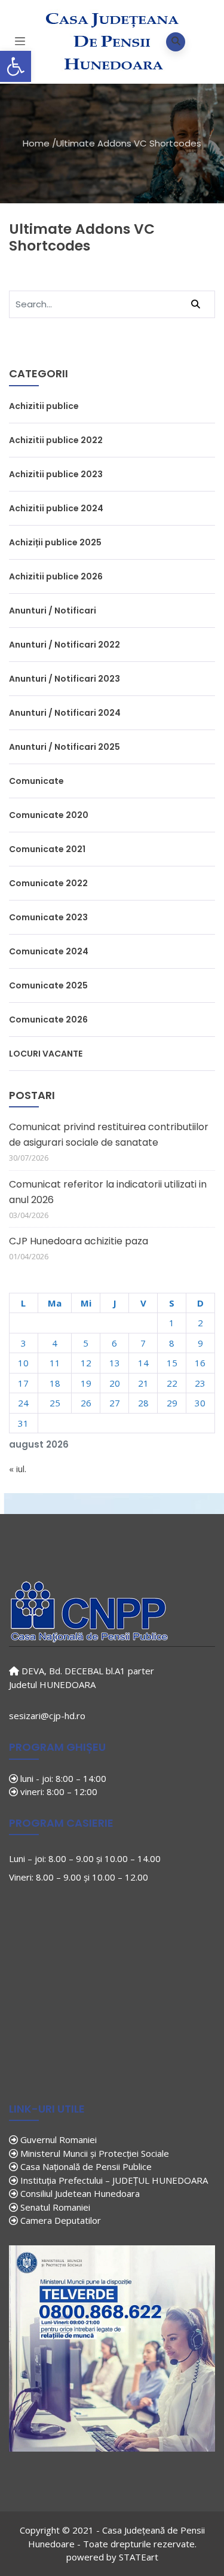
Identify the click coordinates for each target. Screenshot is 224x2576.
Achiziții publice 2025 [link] (55, 542)
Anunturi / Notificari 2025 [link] (65, 747)
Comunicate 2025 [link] (48, 985)
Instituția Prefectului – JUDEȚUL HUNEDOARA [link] (113, 2180)
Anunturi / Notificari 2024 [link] (65, 713)
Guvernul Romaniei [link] (57, 2139)
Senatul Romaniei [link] (54, 2207)
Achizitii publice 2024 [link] (56, 508)
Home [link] (36, 143)
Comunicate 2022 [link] (48, 883)
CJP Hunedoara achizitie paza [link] (79, 1241)
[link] (16, 66)
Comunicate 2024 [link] (49, 951)
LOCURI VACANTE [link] (46, 1054)
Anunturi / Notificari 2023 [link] (65, 679)
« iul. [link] (18, 1469)
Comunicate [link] (36, 781)
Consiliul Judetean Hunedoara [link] (79, 2193)
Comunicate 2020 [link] (49, 815)
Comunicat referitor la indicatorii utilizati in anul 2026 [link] (108, 1192)
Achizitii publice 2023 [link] (56, 474)
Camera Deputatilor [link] (59, 2220)
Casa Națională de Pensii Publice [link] (85, 2166)
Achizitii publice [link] (44, 406)
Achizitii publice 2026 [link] (56, 576)
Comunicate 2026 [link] (48, 1020)
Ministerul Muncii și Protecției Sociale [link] (93, 2153)
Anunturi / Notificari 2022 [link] (65, 645)
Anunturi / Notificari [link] (53, 611)
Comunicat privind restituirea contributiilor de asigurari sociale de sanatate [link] (109, 1135)
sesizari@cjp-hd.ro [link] (47, 1716)
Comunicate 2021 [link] (47, 849)
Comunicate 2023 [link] (48, 917)
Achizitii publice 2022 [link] (56, 440)
